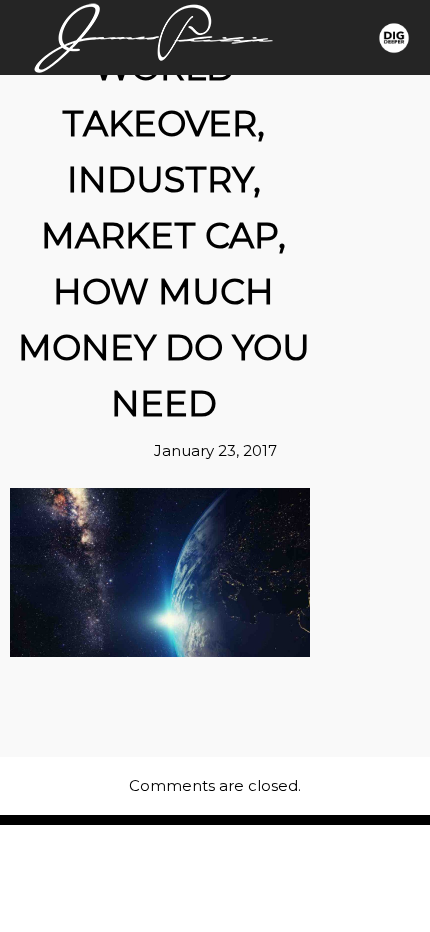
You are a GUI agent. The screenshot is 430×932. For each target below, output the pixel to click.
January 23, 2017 (215, 450)
